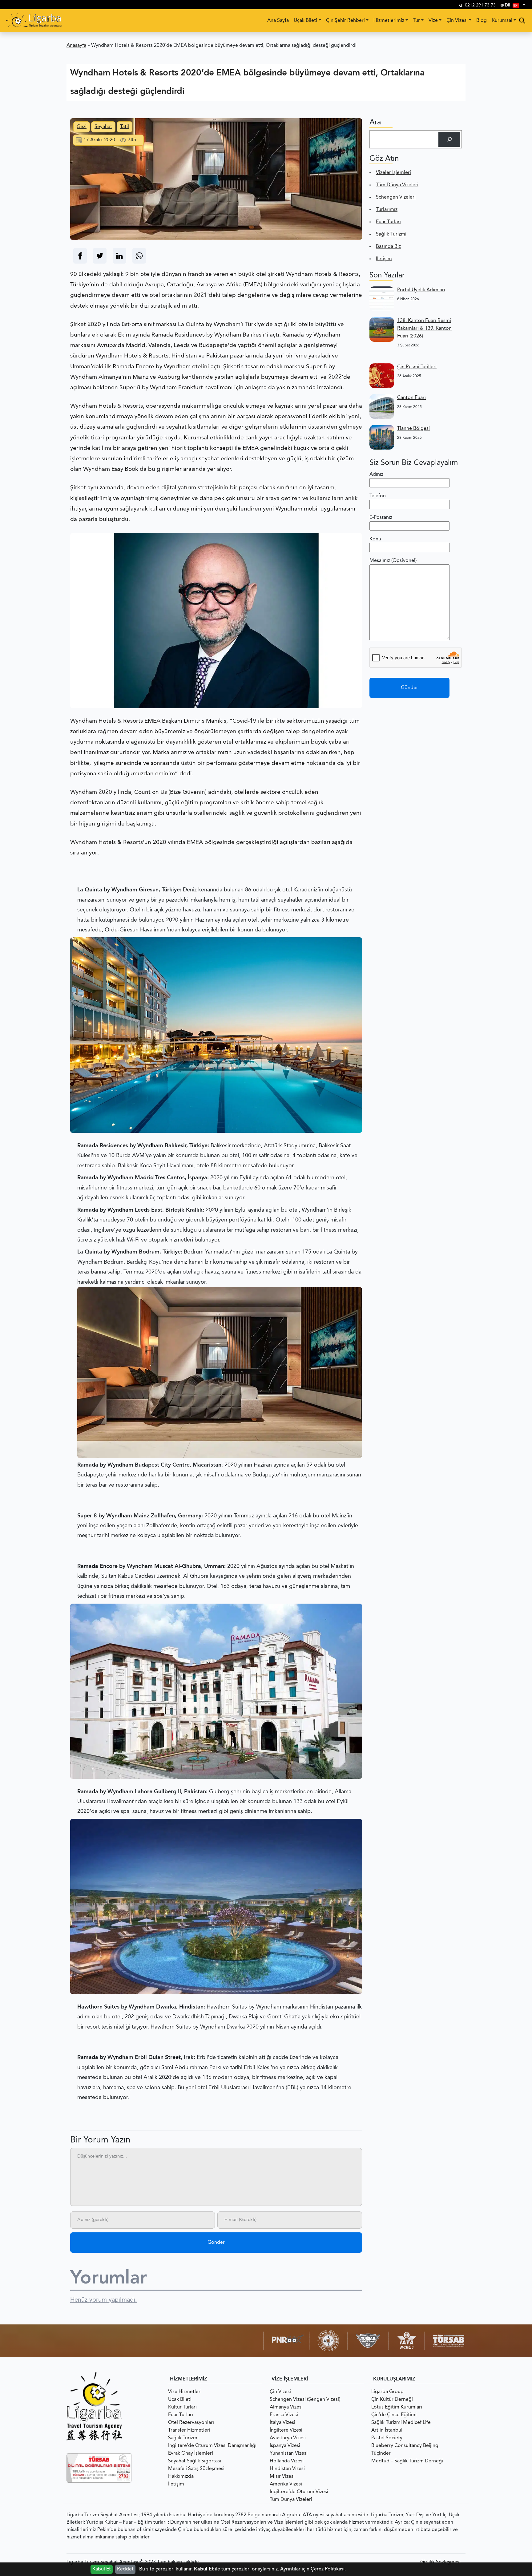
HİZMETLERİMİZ (189, 2379)
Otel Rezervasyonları (191, 2423)
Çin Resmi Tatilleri (417, 367)
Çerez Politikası (328, 2569)
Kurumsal (502, 21)
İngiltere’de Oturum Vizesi (299, 2492)
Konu (375, 539)
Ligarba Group (387, 2392)
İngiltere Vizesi (286, 2430)
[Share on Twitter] (100, 256)
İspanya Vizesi (285, 2446)
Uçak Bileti (305, 21)
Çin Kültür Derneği (392, 2400)
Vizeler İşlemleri (393, 173)
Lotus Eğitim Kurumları (397, 2407)
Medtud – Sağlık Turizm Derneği (407, 2461)
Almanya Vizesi (286, 2407)
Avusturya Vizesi (288, 2438)
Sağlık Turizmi (391, 234)
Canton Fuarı (411, 398)
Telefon (378, 496)
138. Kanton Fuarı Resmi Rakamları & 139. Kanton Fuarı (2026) (424, 329)
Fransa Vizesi (284, 2415)
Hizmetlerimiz (389, 21)
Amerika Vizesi (286, 2484)
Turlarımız (387, 210)
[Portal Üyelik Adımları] (382, 299)
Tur (416, 21)
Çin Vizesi (457, 21)
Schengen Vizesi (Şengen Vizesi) (305, 2400)
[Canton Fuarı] (382, 406)
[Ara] (449, 139)
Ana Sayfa (278, 21)
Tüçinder (381, 2453)
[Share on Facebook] (80, 256)
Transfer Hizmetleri (189, 2430)
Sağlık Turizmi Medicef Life (401, 2423)
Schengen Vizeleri (396, 197)
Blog (482, 21)
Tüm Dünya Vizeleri (397, 185)
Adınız (376, 474)
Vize (433, 21)
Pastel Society (387, 2438)
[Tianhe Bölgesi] (382, 437)
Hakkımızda (181, 2477)
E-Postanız (381, 518)
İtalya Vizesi (282, 2423)
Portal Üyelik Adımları (421, 290)
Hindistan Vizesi (287, 2469)
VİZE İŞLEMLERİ (290, 2379)
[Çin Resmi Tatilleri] (382, 376)
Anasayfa (76, 46)
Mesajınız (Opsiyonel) (393, 561)
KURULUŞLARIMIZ (394, 2379)
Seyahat (103, 127)
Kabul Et (102, 2569)
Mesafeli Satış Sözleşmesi (196, 2469)
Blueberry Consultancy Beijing (405, 2446)
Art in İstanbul (387, 2430)
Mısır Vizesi (282, 2477)
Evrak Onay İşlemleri (191, 2453)
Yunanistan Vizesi (289, 2453)
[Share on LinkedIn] (119, 256)
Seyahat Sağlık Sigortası (195, 2461)
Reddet (125, 2569)
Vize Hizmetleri (185, 2392)
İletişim (384, 259)
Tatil (125, 127)
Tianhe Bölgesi (413, 429)
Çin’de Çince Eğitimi (394, 2415)
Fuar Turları (388, 222)
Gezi (82, 127)
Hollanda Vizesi (287, 2461)
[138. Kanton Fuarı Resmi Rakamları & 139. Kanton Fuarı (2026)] (382, 329)
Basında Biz (388, 247)
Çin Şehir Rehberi (345, 21)
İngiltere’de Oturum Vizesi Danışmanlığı (212, 2446)
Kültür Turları (182, 2407)
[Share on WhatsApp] (139, 256)
